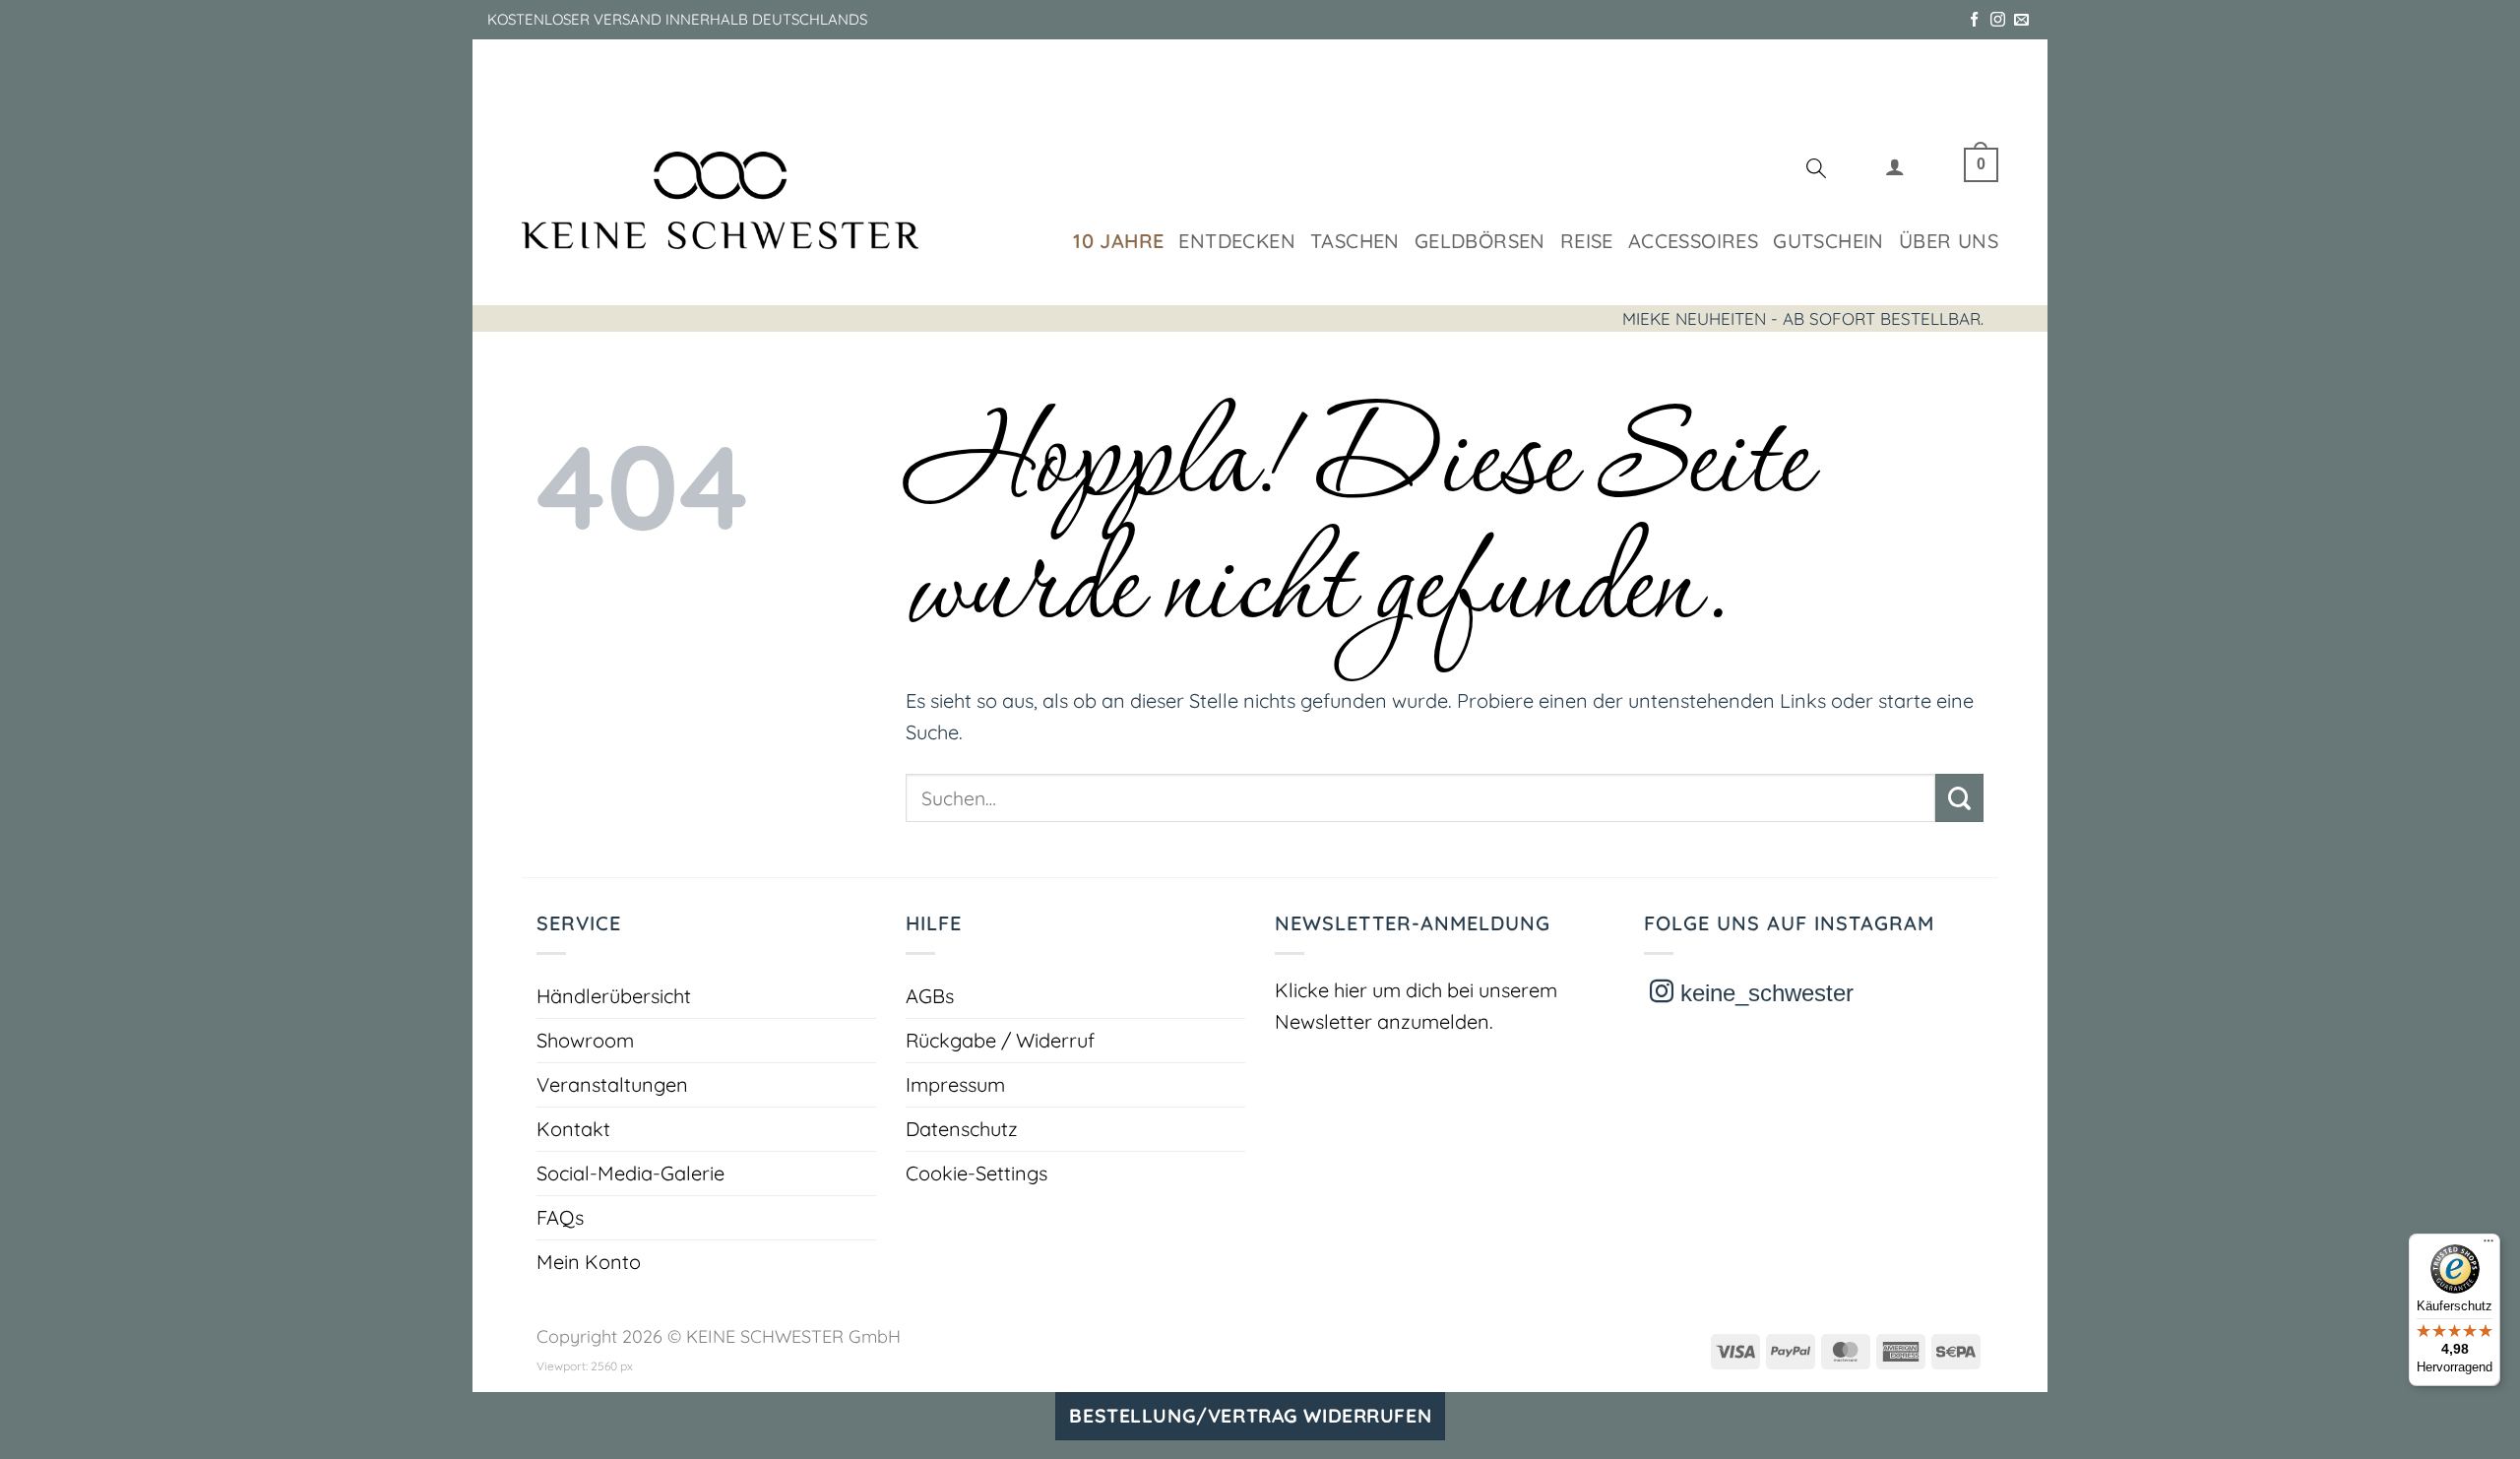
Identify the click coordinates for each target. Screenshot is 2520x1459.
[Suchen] (1816, 171)
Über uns (1949, 241)
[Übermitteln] (1959, 798)
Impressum (955, 1084)
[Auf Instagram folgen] (1998, 20)
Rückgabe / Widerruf (1000, 1040)
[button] (1895, 171)
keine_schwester (1764, 993)
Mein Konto (589, 1262)
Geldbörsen (1480, 241)
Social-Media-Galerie (630, 1173)
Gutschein (1828, 241)
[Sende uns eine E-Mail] (2021, 20)
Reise (1587, 241)
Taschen (1355, 241)
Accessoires (1693, 241)
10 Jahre (1118, 241)
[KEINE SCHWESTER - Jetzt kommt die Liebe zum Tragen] (720, 200)
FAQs (560, 1217)
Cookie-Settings (976, 1173)
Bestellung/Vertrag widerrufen (1250, 1416)
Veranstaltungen (612, 1084)
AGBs (930, 996)
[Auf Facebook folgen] (1974, 20)
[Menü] (2488, 1245)
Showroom (585, 1040)
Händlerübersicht (614, 996)
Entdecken (1237, 241)
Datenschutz (962, 1129)
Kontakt (573, 1129)
